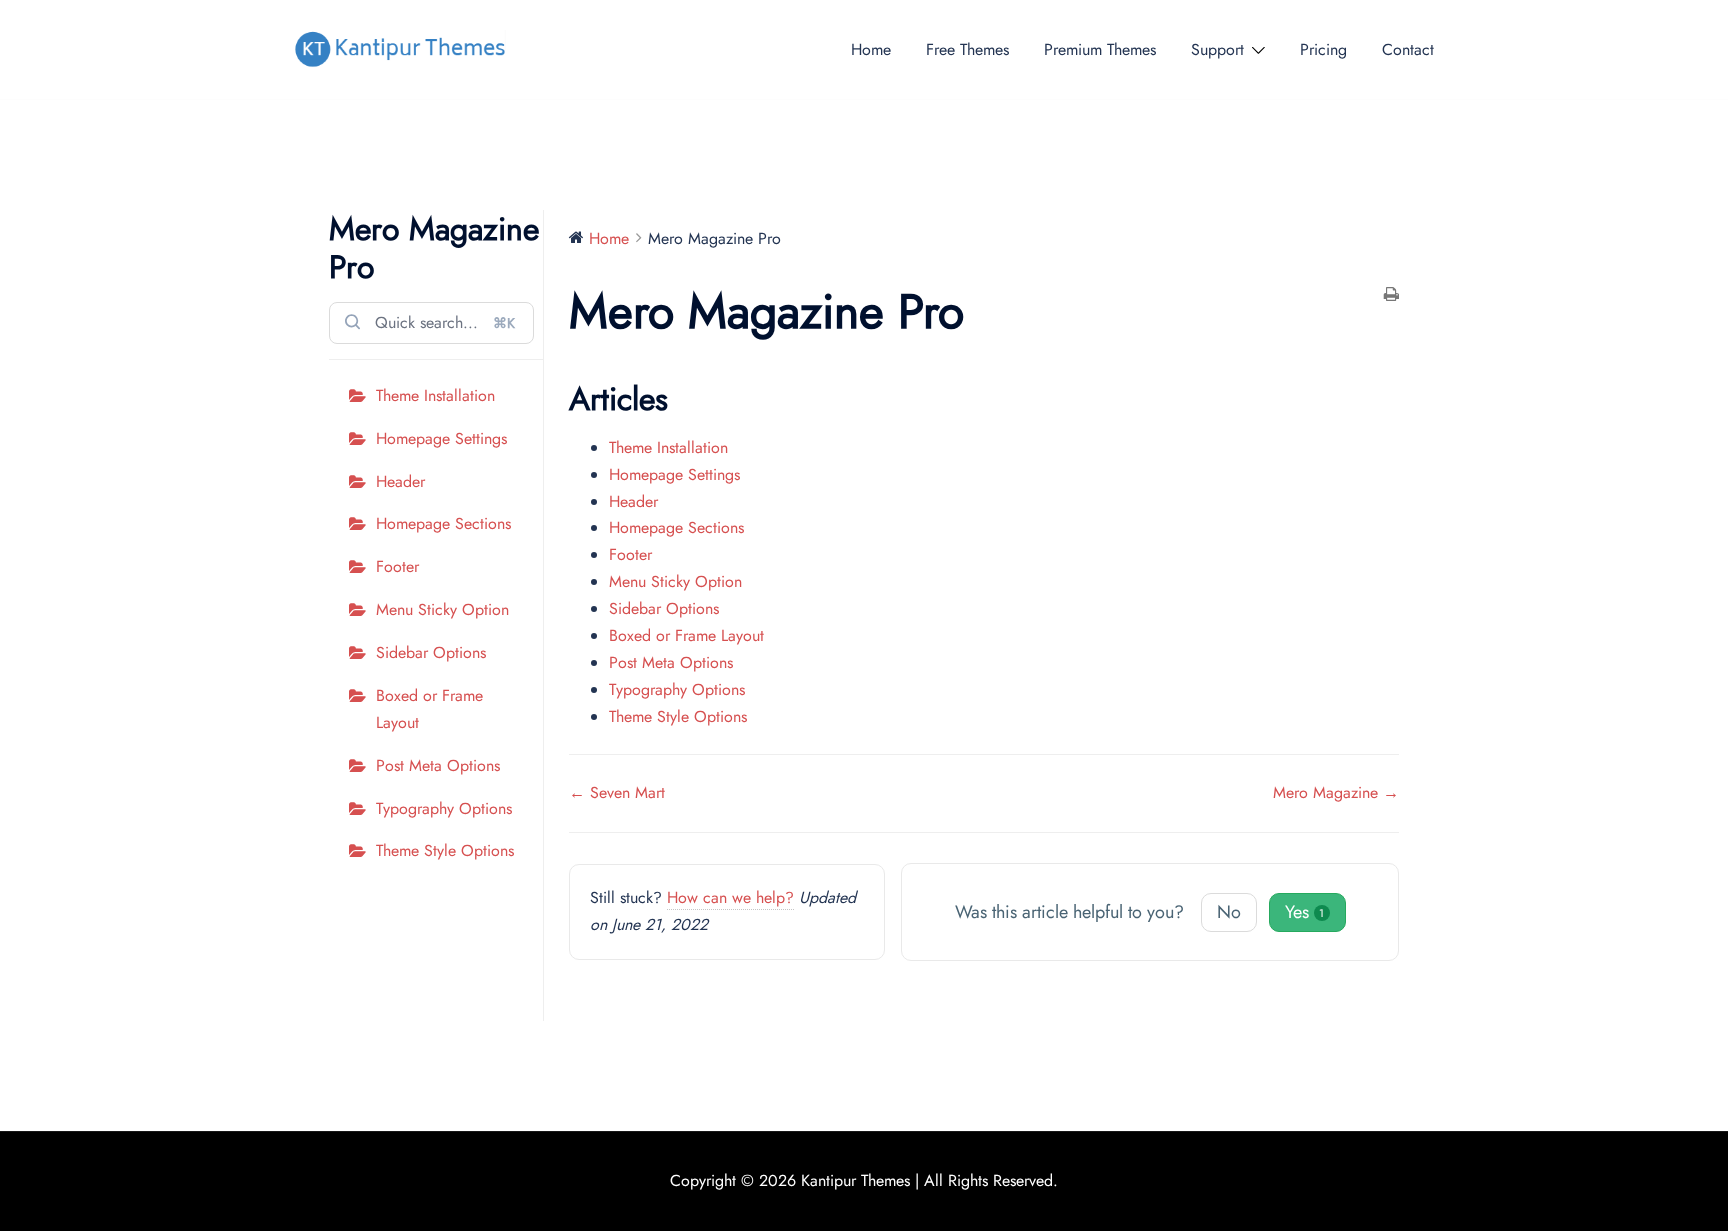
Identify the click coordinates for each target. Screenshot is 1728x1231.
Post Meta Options (438, 765)
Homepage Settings (441, 438)
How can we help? (730, 897)
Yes (1305, 912)
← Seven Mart (617, 792)
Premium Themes (1100, 49)
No (1229, 912)
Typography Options (444, 808)
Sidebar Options (431, 652)
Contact (1408, 49)
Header (400, 481)
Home (871, 49)
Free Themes (967, 49)
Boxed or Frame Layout (429, 709)
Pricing (1323, 49)
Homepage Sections (443, 523)
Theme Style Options (445, 850)
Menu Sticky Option (442, 609)
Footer (397, 566)
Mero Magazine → (1336, 792)
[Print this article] (1391, 296)
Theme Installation (435, 395)
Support (1217, 49)
